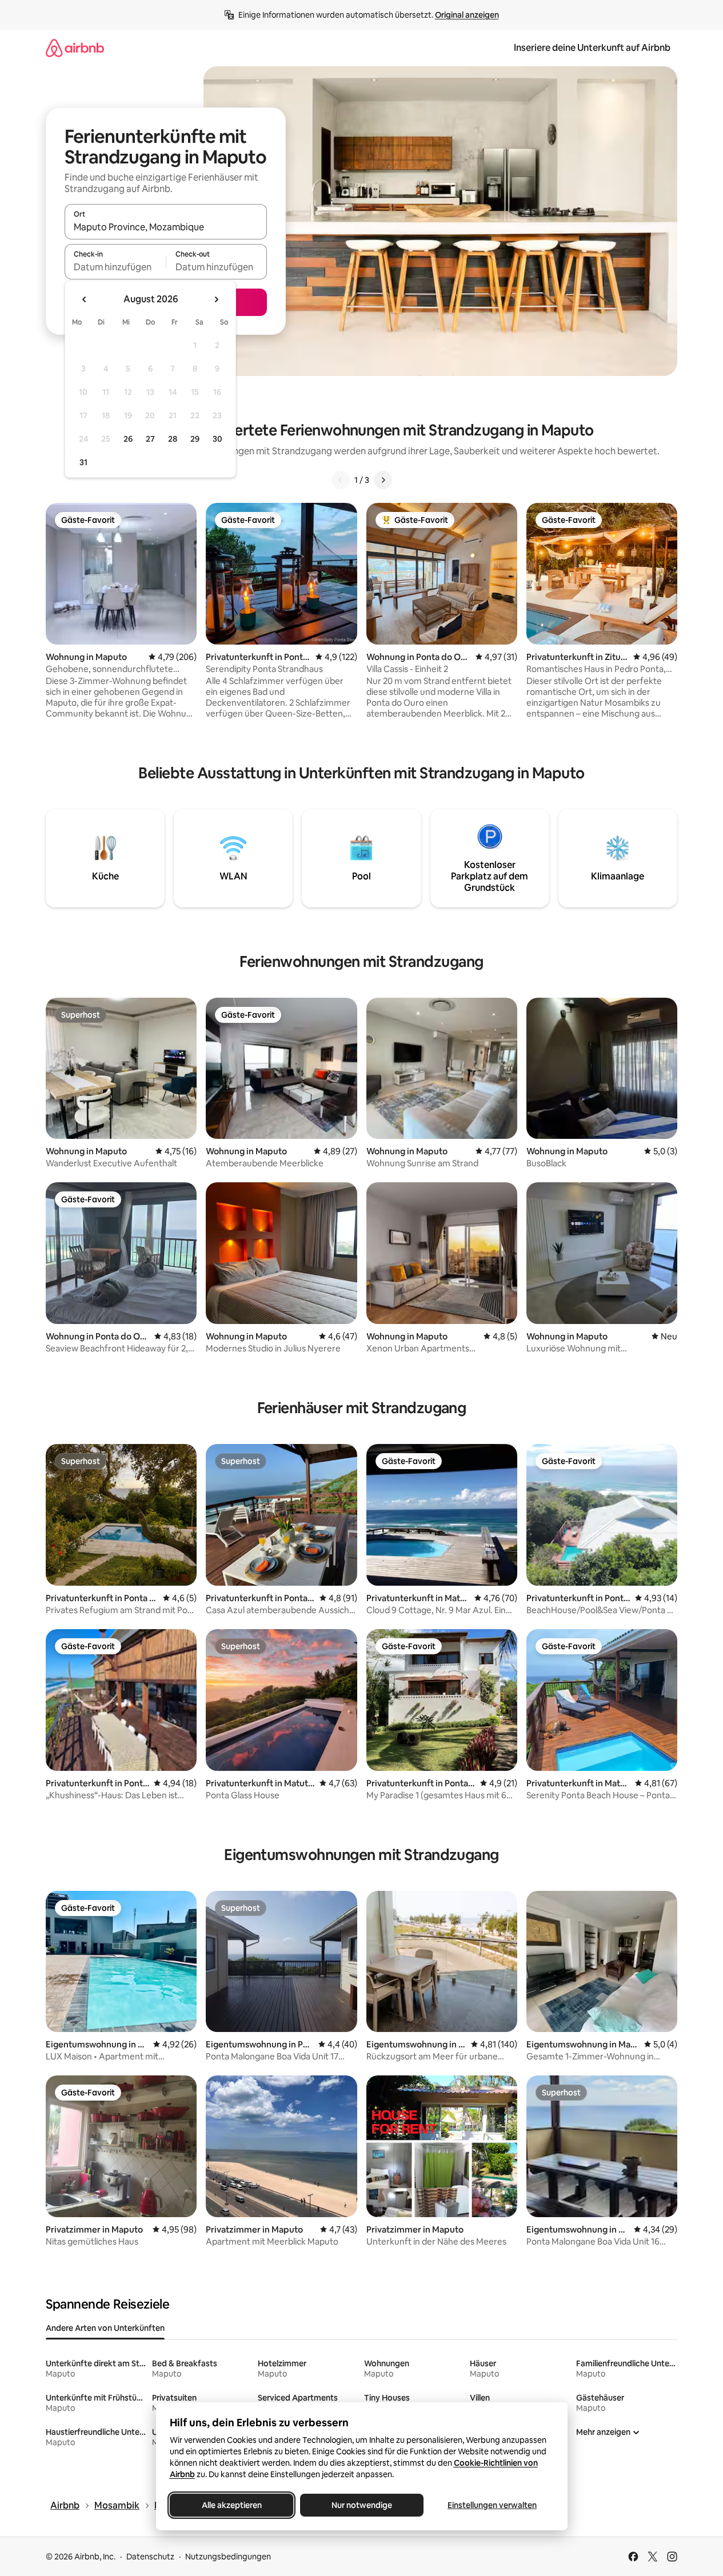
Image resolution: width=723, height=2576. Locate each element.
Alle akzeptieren (231, 2505)
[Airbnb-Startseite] (75, 48)
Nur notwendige (362, 2505)
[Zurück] (341, 480)
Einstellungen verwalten (492, 2505)
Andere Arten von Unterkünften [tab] (105, 2328)
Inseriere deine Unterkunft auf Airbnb (592, 48)
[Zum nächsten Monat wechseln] (216, 299)
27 (150, 439)
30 (217, 439)
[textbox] (115, 267)
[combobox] (166, 227)
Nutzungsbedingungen (228, 2557)
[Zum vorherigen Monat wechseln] (85, 299)
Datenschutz (150, 2557)
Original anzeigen (467, 15)
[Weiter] (383, 480)
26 (128, 439)
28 (173, 439)
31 (83, 462)
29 (195, 439)
